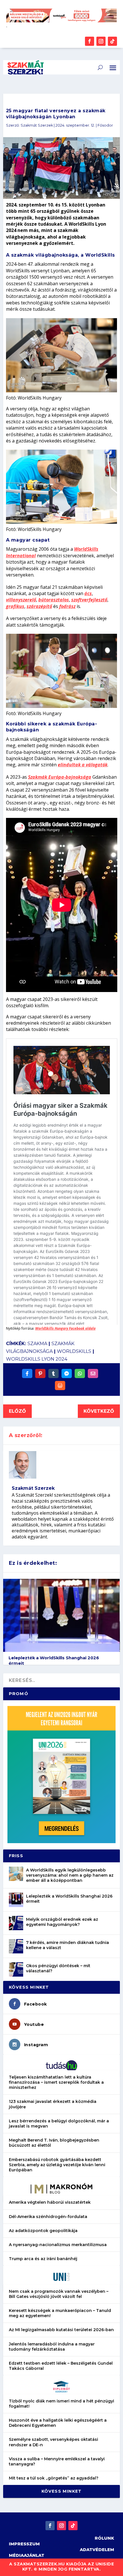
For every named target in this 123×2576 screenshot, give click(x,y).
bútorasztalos (54, 600)
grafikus (15, 606)
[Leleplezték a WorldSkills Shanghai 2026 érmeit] (16, 1900)
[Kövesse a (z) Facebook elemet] (90, 41)
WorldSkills (74, 1351)
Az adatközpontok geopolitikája (43, 2231)
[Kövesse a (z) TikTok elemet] (112, 41)
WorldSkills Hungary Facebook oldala (65, 1328)
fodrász (67, 606)
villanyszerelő (21, 600)
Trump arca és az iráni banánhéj (43, 2259)
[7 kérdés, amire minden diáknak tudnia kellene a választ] (16, 1946)
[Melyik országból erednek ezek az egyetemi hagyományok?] (16, 1923)
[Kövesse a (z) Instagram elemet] (101, 41)
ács (88, 593)
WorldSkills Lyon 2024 (37, 1359)
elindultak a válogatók (83, 765)
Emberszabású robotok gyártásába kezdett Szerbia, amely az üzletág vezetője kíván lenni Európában (57, 2165)
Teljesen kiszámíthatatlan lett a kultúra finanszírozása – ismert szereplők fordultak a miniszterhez (56, 2082)
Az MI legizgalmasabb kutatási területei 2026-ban (61, 2330)
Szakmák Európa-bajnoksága (60, 777)
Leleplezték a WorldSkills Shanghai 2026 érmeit (69, 1899)
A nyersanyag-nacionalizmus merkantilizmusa (58, 2245)
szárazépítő (39, 606)
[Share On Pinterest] (40, 1373)
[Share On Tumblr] (53, 1373)
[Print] (60, 1386)
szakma (37, 1344)
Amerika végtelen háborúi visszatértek (50, 2202)
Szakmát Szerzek (37, 125)
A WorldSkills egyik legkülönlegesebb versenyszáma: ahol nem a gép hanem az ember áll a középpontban (70, 1875)
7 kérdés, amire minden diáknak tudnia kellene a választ (68, 1945)
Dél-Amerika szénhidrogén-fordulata (48, 2217)
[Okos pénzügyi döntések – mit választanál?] (16, 1969)
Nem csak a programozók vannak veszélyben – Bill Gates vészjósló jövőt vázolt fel (59, 2294)
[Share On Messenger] (67, 1373)
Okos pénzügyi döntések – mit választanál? (58, 1968)
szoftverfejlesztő (89, 600)
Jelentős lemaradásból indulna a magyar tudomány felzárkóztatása (52, 2347)
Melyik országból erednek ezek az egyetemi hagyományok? (62, 1922)
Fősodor (105, 125)
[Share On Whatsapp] (80, 1373)
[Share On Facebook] (27, 1373)
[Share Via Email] (93, 1373)
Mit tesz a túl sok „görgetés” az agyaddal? (54, 2478)
